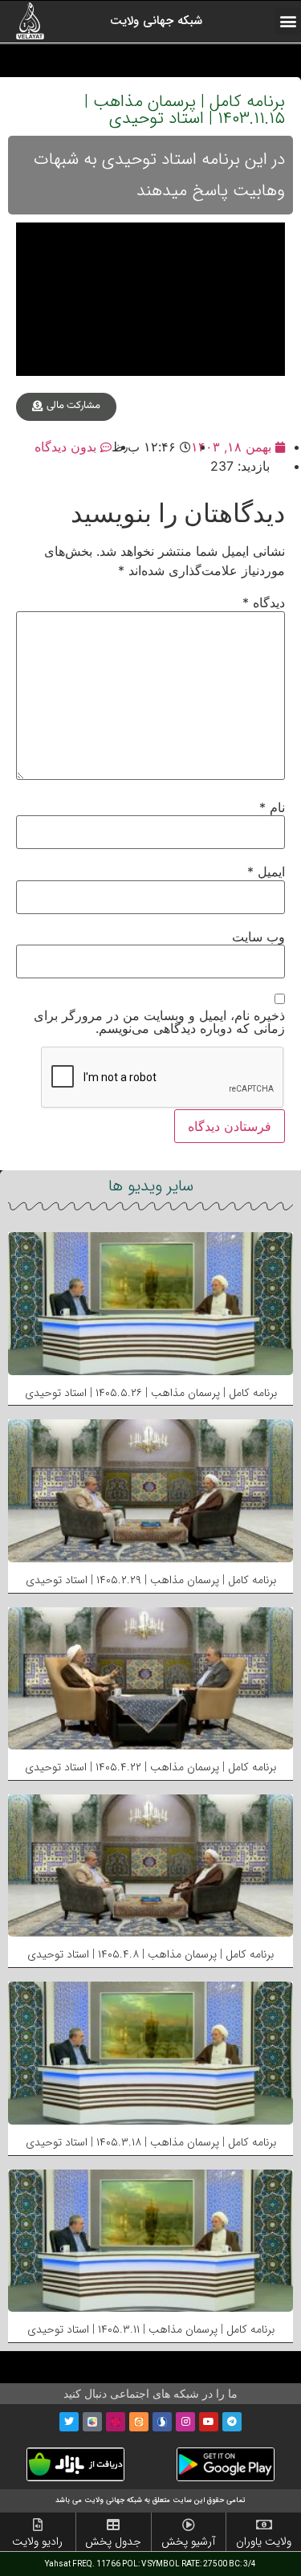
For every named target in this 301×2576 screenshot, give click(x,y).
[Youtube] (209, 2422)
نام (272, 807)
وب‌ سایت (258, 937)
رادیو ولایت (37, 2541)
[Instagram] (185, 2422)
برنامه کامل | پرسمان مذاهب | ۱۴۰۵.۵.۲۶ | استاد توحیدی (151, 1393)
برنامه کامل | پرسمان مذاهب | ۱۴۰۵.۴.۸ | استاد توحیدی (150, 1954)
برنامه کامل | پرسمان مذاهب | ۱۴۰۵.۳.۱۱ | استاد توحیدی (151, 2329)
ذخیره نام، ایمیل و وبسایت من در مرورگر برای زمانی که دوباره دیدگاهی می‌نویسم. (159, 1022)
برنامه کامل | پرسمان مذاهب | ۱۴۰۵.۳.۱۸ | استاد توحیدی (151, 2142)
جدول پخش (113, 2541)
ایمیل (266, 872)
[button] (288, 21)
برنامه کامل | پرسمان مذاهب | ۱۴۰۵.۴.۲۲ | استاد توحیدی (150, 1767)
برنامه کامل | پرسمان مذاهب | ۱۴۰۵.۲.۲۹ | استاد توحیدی (151, 1580)
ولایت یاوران (264, 2541)
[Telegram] (232, 2422)
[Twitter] (69, 2422)
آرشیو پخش (188, 2541)
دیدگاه (264, 602)
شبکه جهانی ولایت (156, 21)
